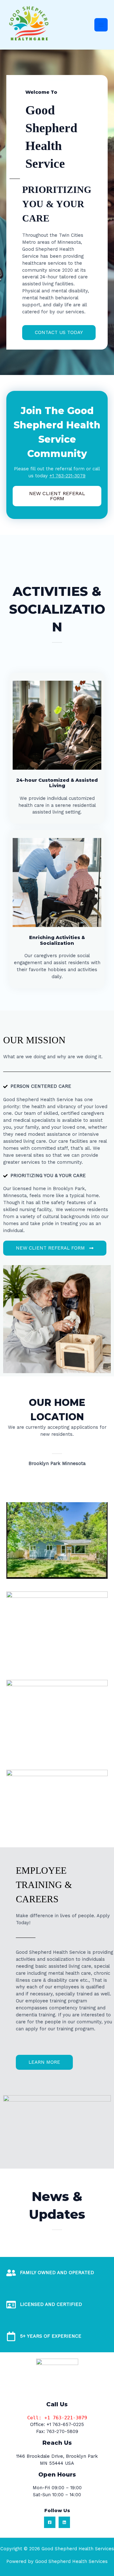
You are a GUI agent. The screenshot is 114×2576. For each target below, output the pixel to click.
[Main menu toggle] (101, 25)
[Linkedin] (64, 2522)
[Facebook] (50, 2522)
